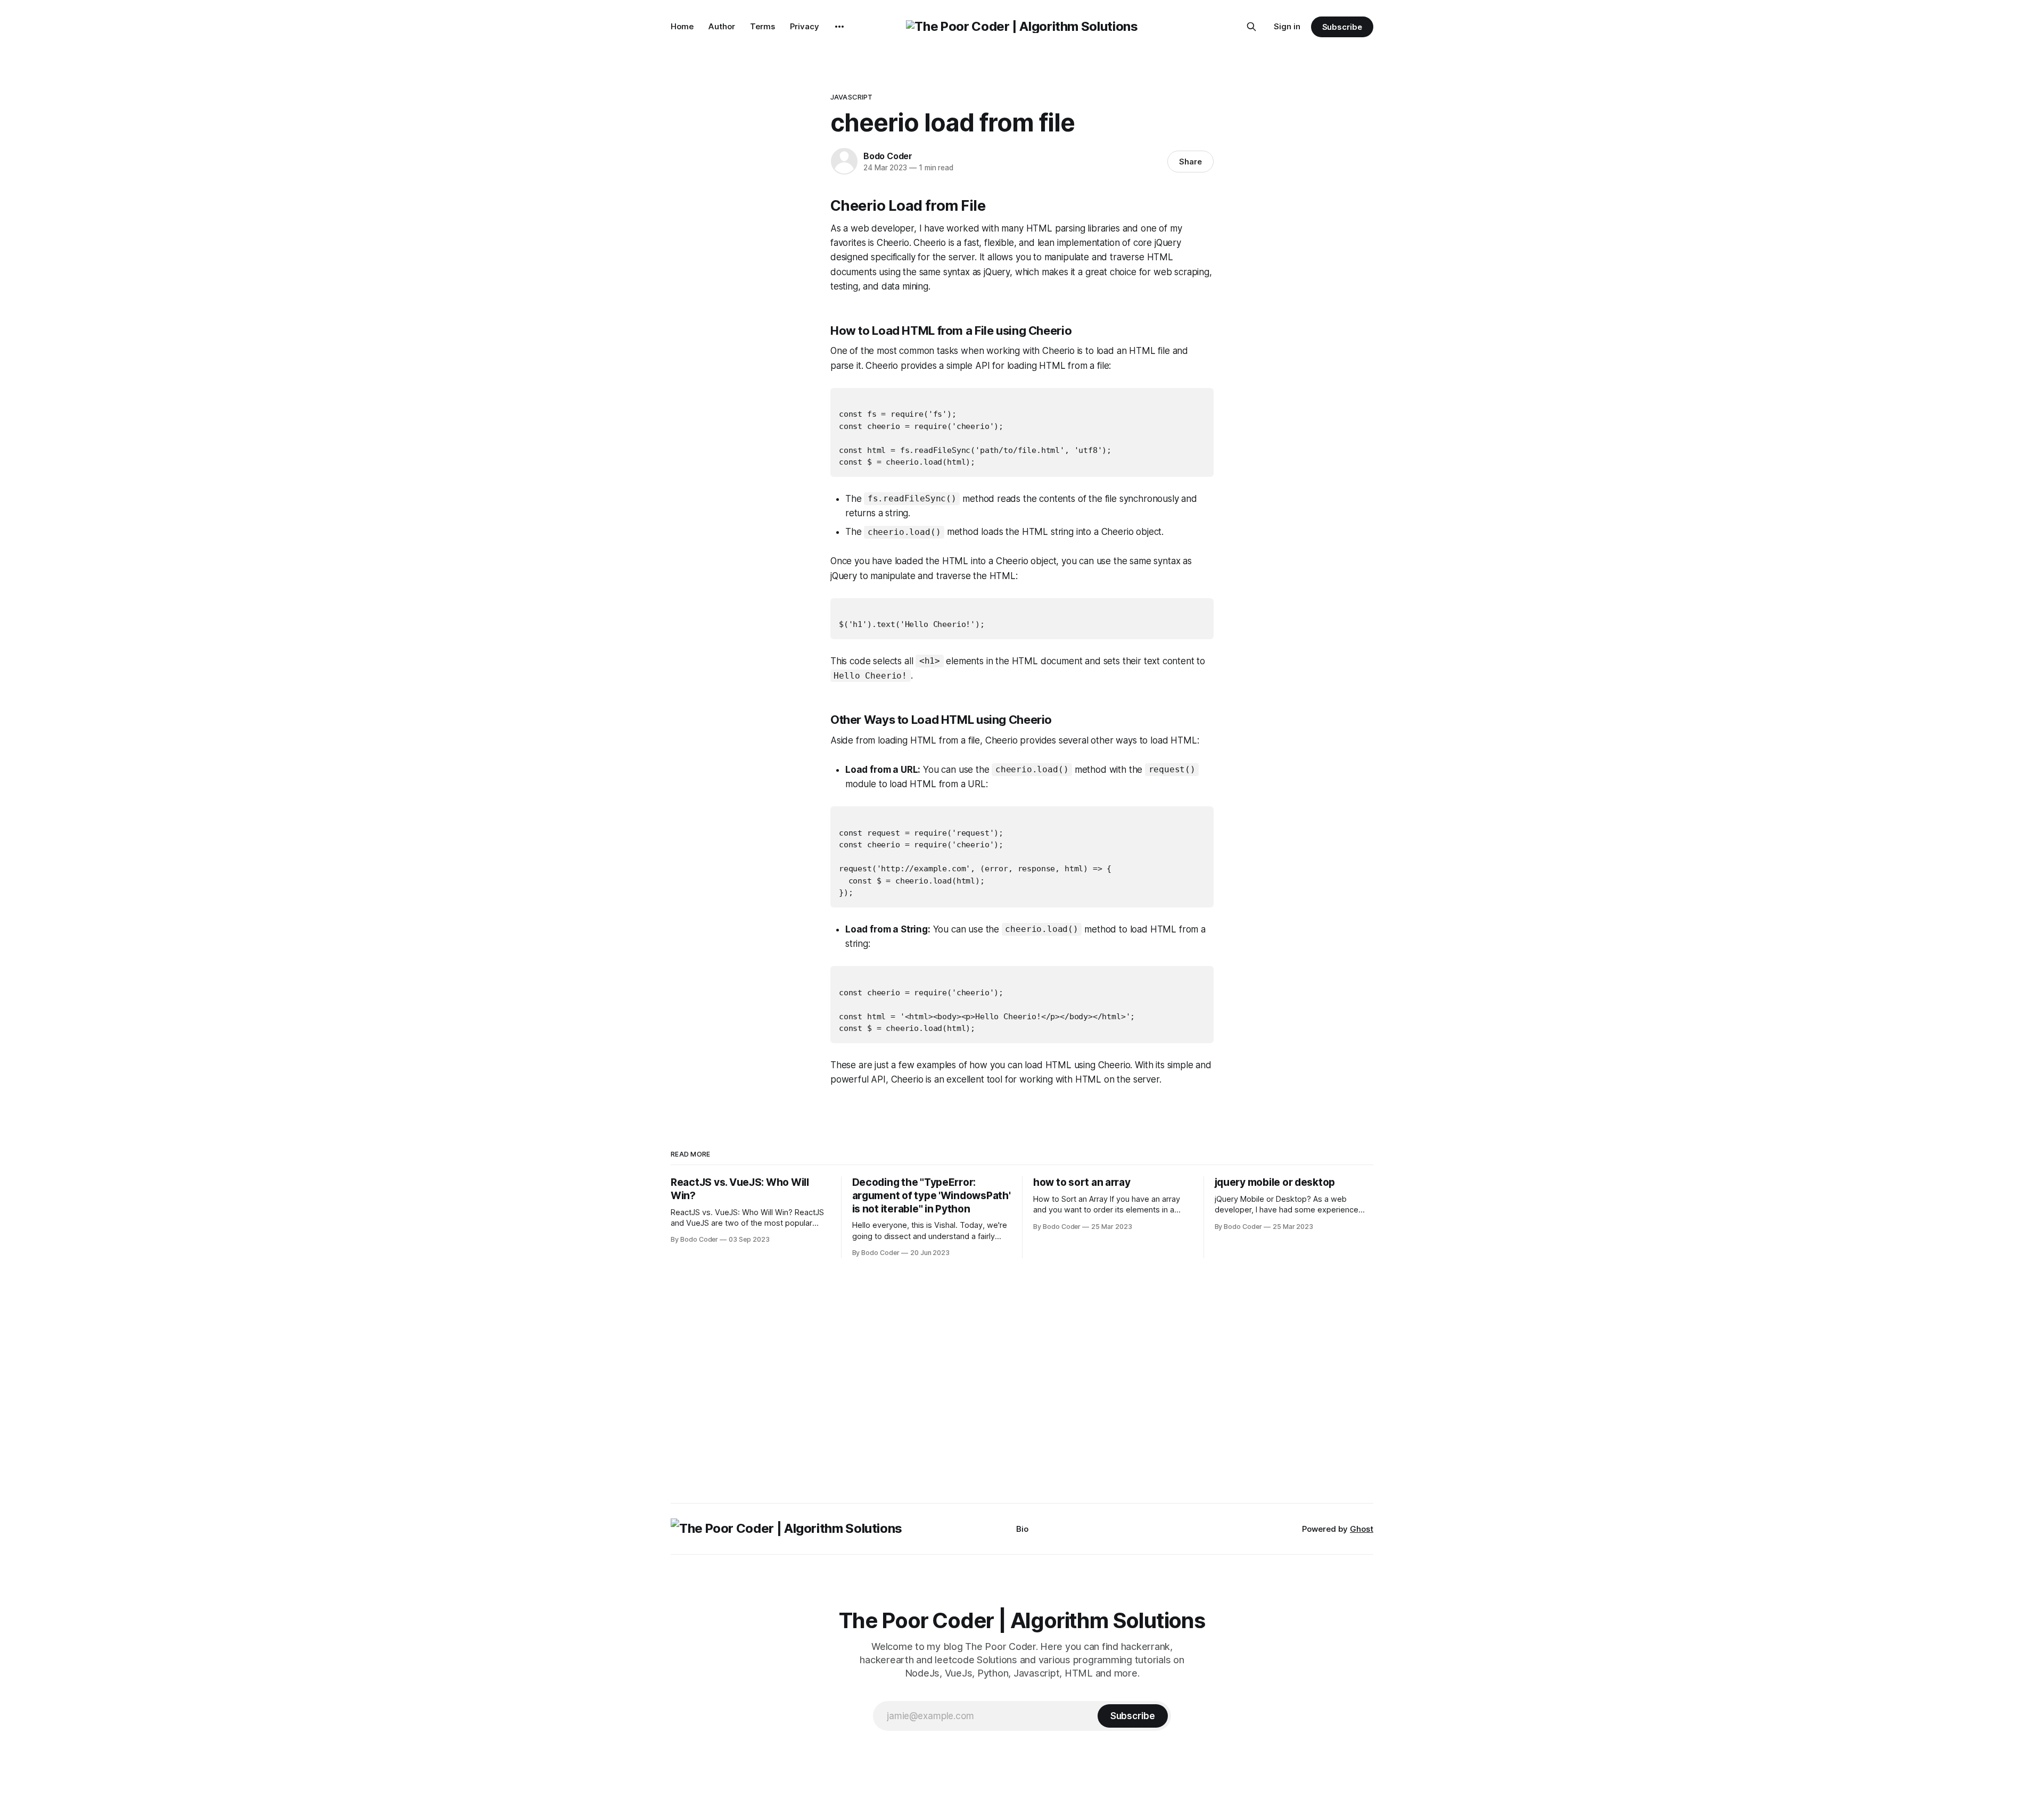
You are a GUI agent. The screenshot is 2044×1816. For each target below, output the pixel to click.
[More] (839, 27)
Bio (1022, 1529)
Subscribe (1342, 27)
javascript (851, 97)
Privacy (805, 26)
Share (1190, 162)
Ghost (1362, 1529)
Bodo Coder (888, 156)
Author (722, 26)
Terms (763, 26)
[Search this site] (1251, 27)
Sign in (1287, 26)
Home (682, 26)
